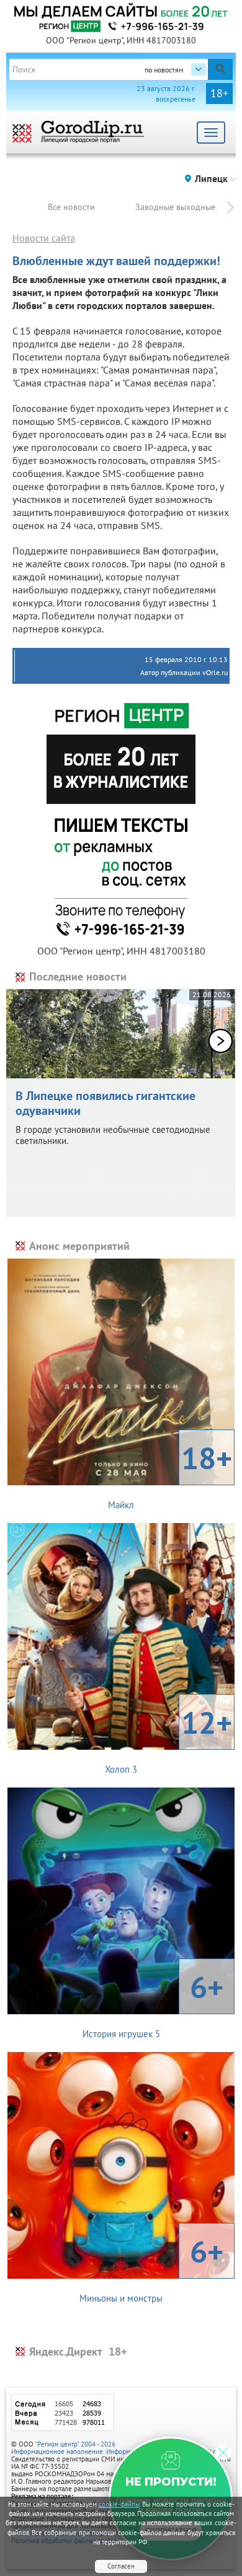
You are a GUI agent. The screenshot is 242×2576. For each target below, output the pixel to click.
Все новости (71, 207)
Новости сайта (44, 238)
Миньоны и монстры (151, 2268)
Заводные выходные (175, 207)
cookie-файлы (119, 2504)
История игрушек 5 (153, 2003)
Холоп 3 (168, 1739)
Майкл (170, 1474)
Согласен (121, 2566)
